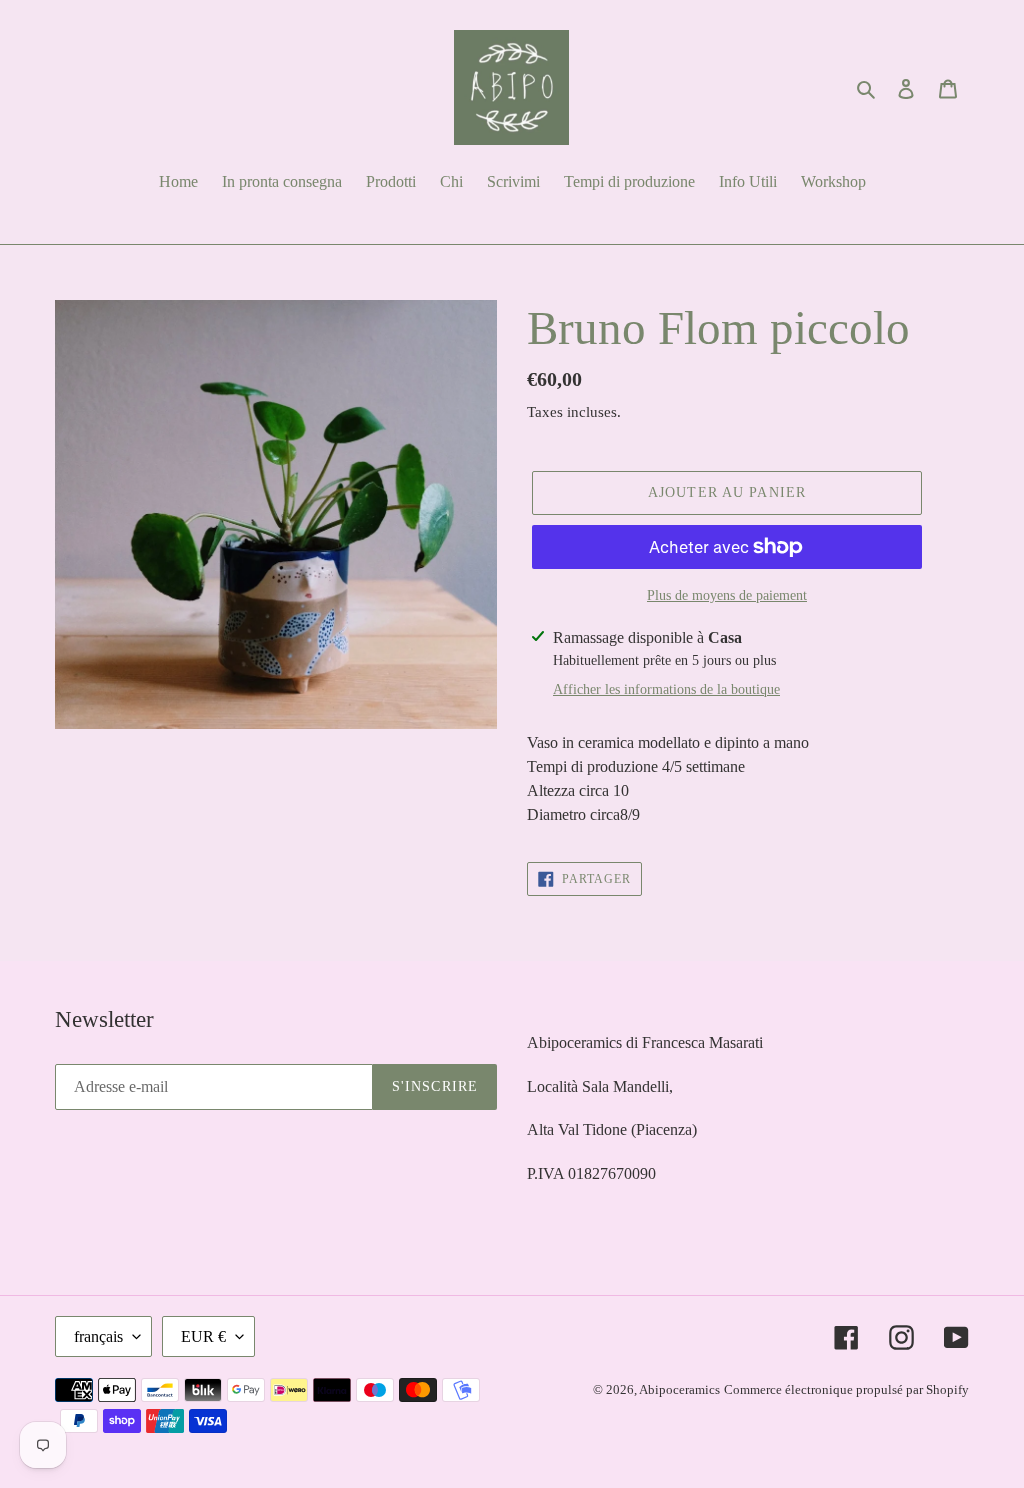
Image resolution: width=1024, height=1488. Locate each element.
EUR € (203, 1336)
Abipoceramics (679, 1389)
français (98, 1336)
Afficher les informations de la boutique (666, 689)
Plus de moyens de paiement (727, 595)
